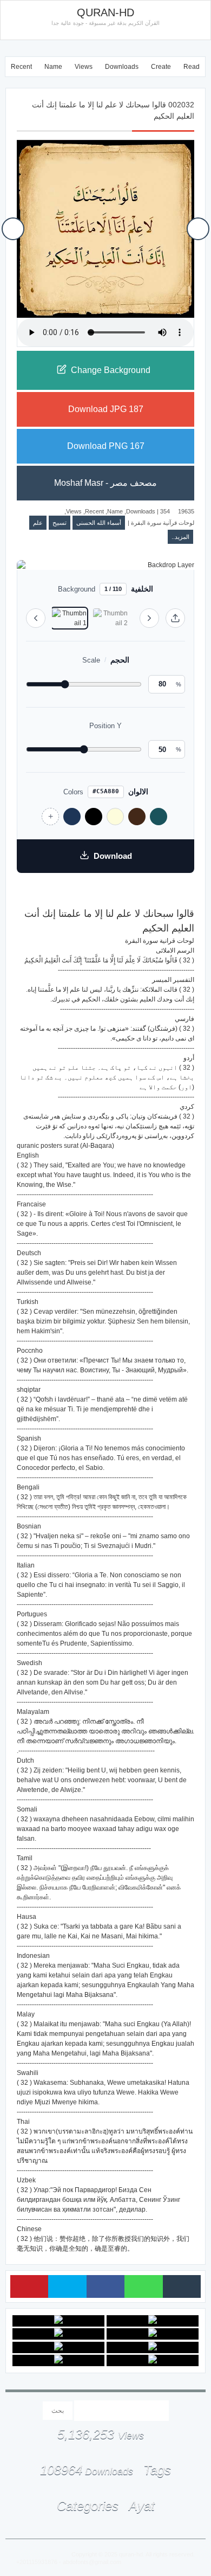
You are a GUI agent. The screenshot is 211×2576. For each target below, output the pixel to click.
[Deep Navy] (72, 817)
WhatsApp (143, 2286)
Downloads (122, 67)
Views (84, 67)
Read (192, 67)
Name (53, 67)
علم (38, 523)
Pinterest (29, 2286)
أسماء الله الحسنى (99, 523)
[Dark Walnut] (137, 817)
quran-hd (131, 2554)
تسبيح (60, 523)
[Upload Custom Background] (175, 618)
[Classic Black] (94, 817)
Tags (157, 2470)
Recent (21, 67)
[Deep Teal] (159, 817)
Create (161, 67)
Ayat (142, 2506)
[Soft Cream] (115, 817)
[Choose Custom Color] (50, 817)
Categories (88, 2506)
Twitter (67, 2286)
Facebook (105, 2286)
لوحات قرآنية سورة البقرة (163, 523)
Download (113, 856)
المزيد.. (180, 537)
